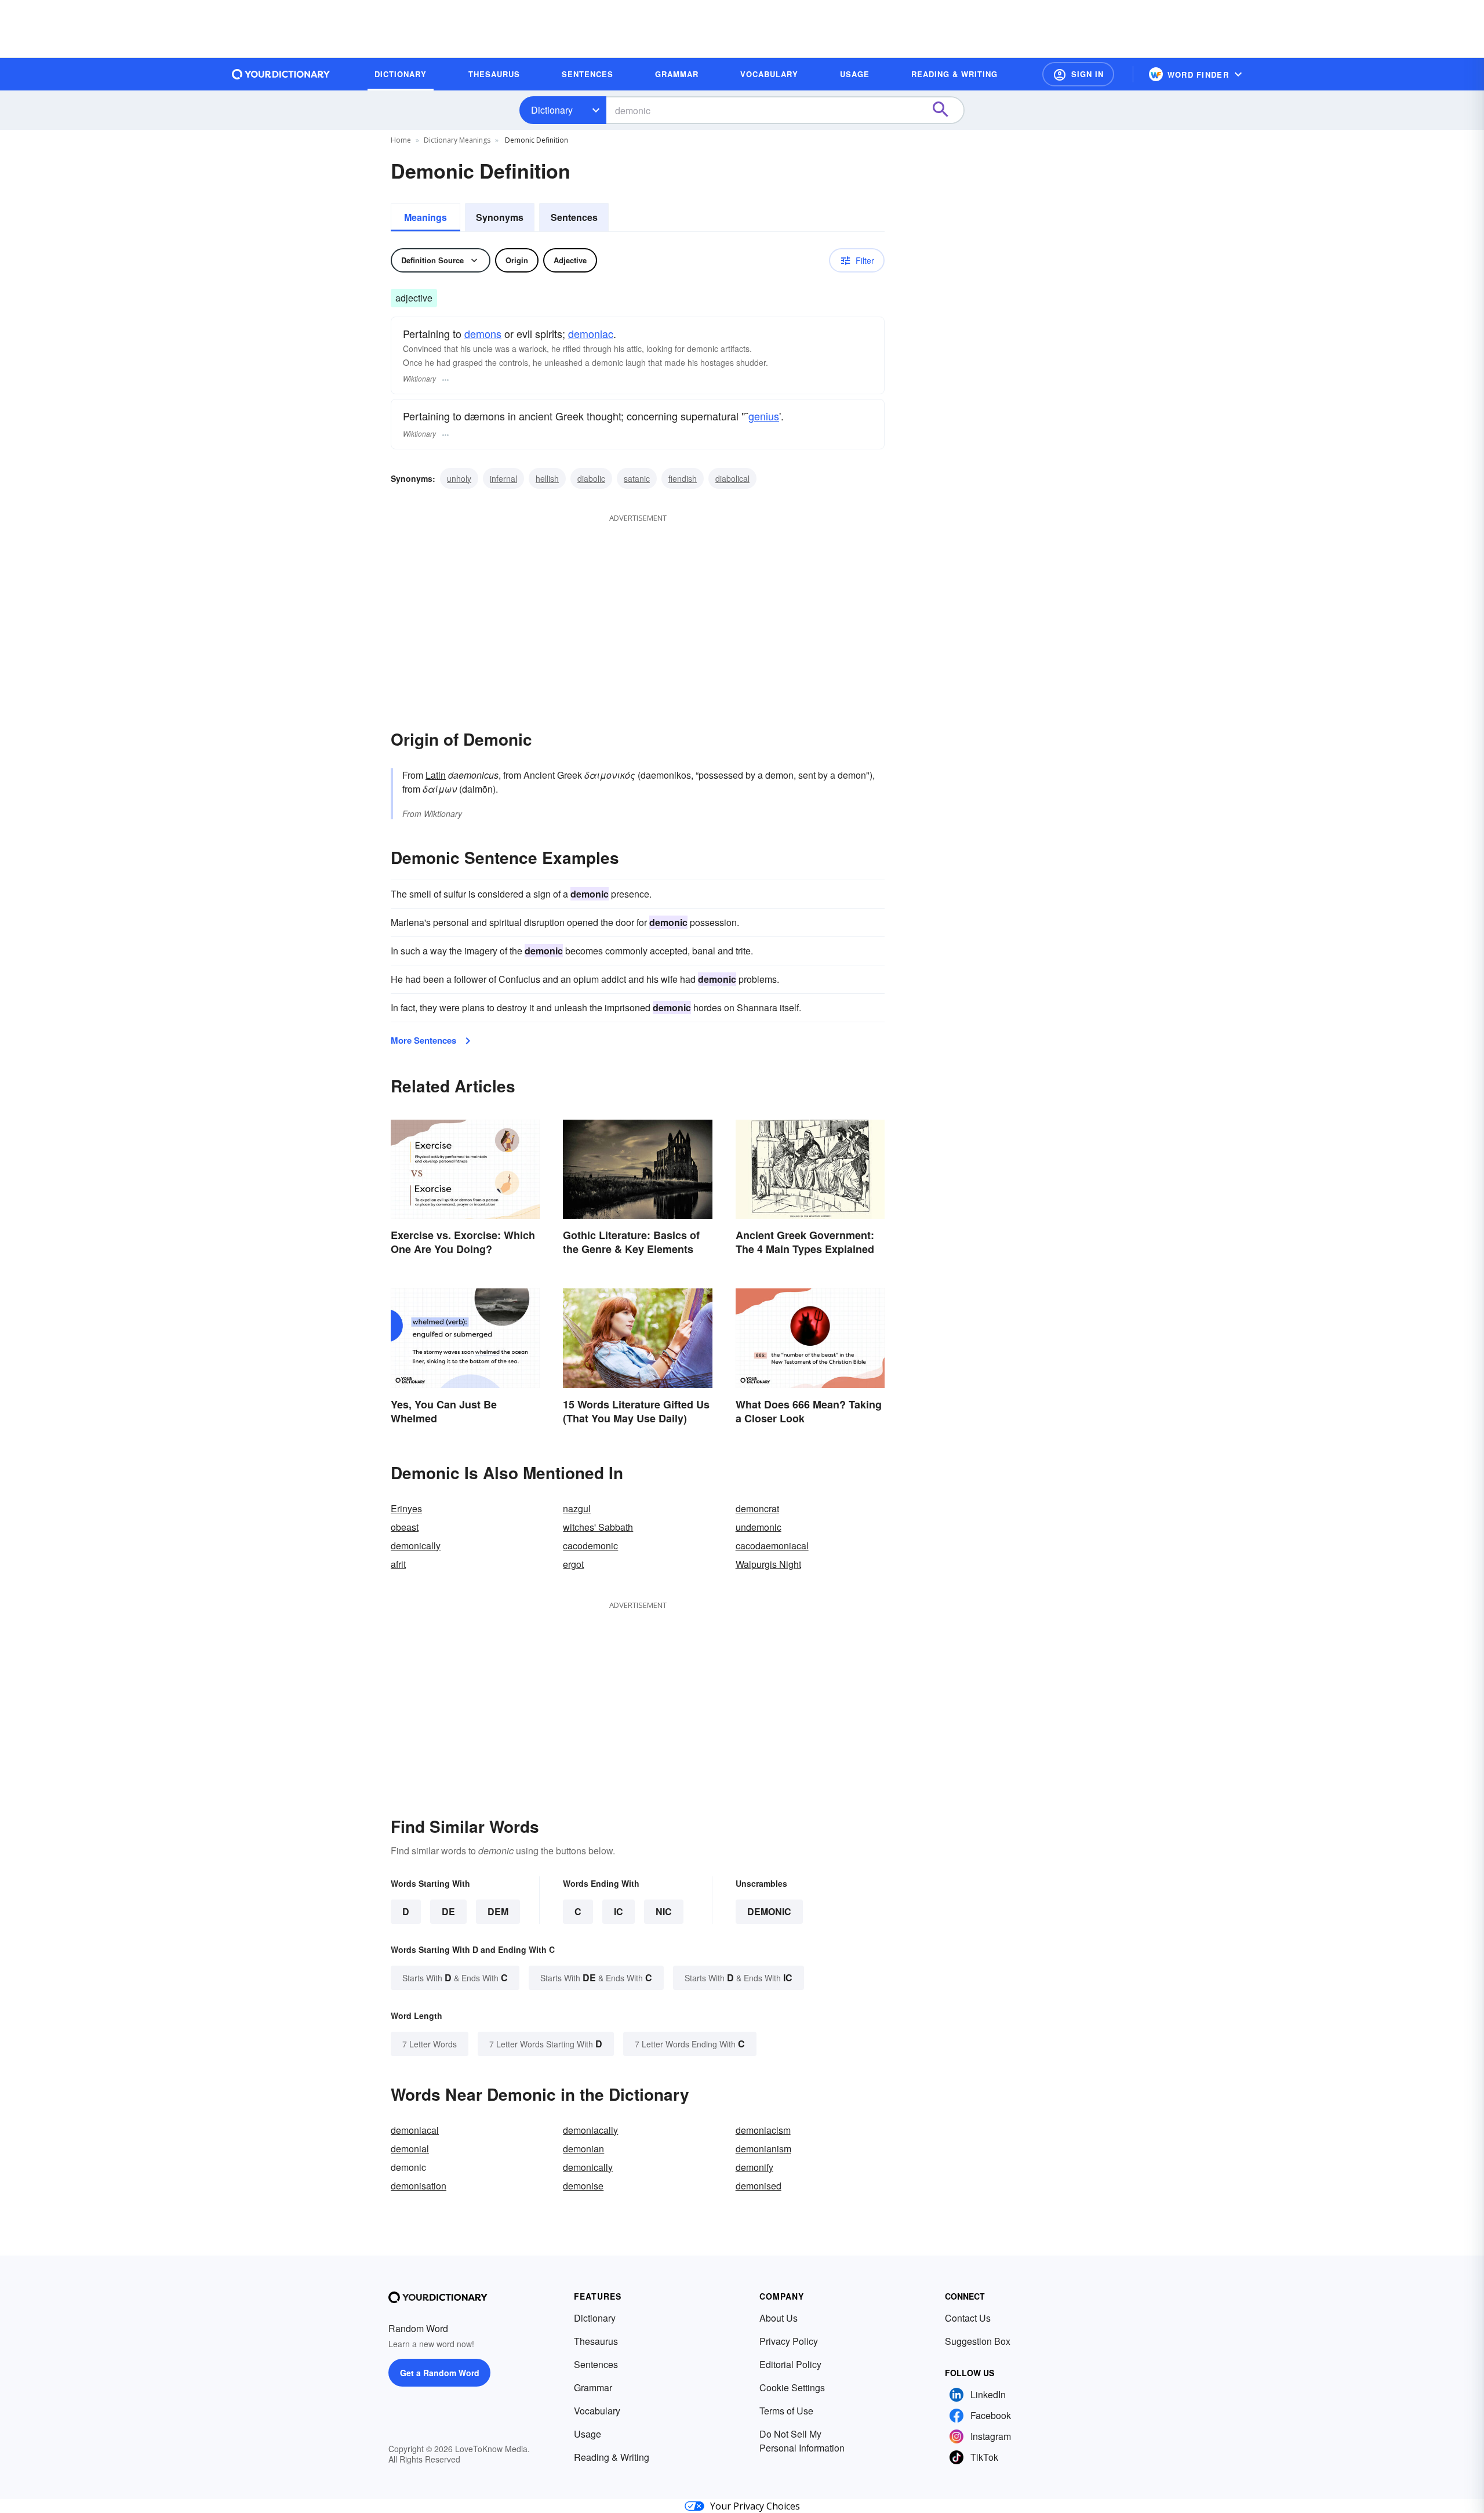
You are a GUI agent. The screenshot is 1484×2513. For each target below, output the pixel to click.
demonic (769, 1911)
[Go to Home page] (281, 74)
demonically (416, 1546)
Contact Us (968, 2318)
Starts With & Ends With (455, 1978)
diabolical (732, 478)
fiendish (683, 478)
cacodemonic (590, 1546)
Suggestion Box (978, 2341)
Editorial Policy (790, 2364)
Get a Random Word (440, 2373)
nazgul (577, 1508)
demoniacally (590, 2130)
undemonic (759, 1527)
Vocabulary (597, 2411)
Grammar (593, 2387)
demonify (754, 2167)
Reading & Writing (612, 2457)
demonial (410, 2149)
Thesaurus (596, 2341)
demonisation (419, 2186)
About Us (779, 2318)
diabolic (591, 478)
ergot (573, 1564)
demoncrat (757, 1508)
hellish (547, 478)
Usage (588, 2434)
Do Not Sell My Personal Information (802, 2441)
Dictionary (552, 110)
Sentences (574, 217)
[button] (1078, 74)
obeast (405, 1527)
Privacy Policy (789, 2341)
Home (401, 140)
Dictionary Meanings (457, 140)
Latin (436, 775)
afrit (398, 1564)
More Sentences (423, 1040)
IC (619, 1911)
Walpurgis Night (768, 1564)
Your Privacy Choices (755, 2506)
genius (764, 416)
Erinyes (406, 1508)
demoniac (591, 333)
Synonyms (500, 217)
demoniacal (415, 2130)
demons (483, 333)
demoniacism (763, 2130)
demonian (583, 2149)
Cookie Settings (792, 2387)
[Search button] (946, 110)
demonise (583, 2186)
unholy (459, 478)
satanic (637, 478)
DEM (498, 1911)
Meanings (425, 217)
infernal (503, 478)
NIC (664, 1911)
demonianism (763, 2149)
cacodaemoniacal (772, 1546)
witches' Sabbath (598, 1527)
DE (448, 1911)
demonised (759, 2186)
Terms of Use (786, 2411)
